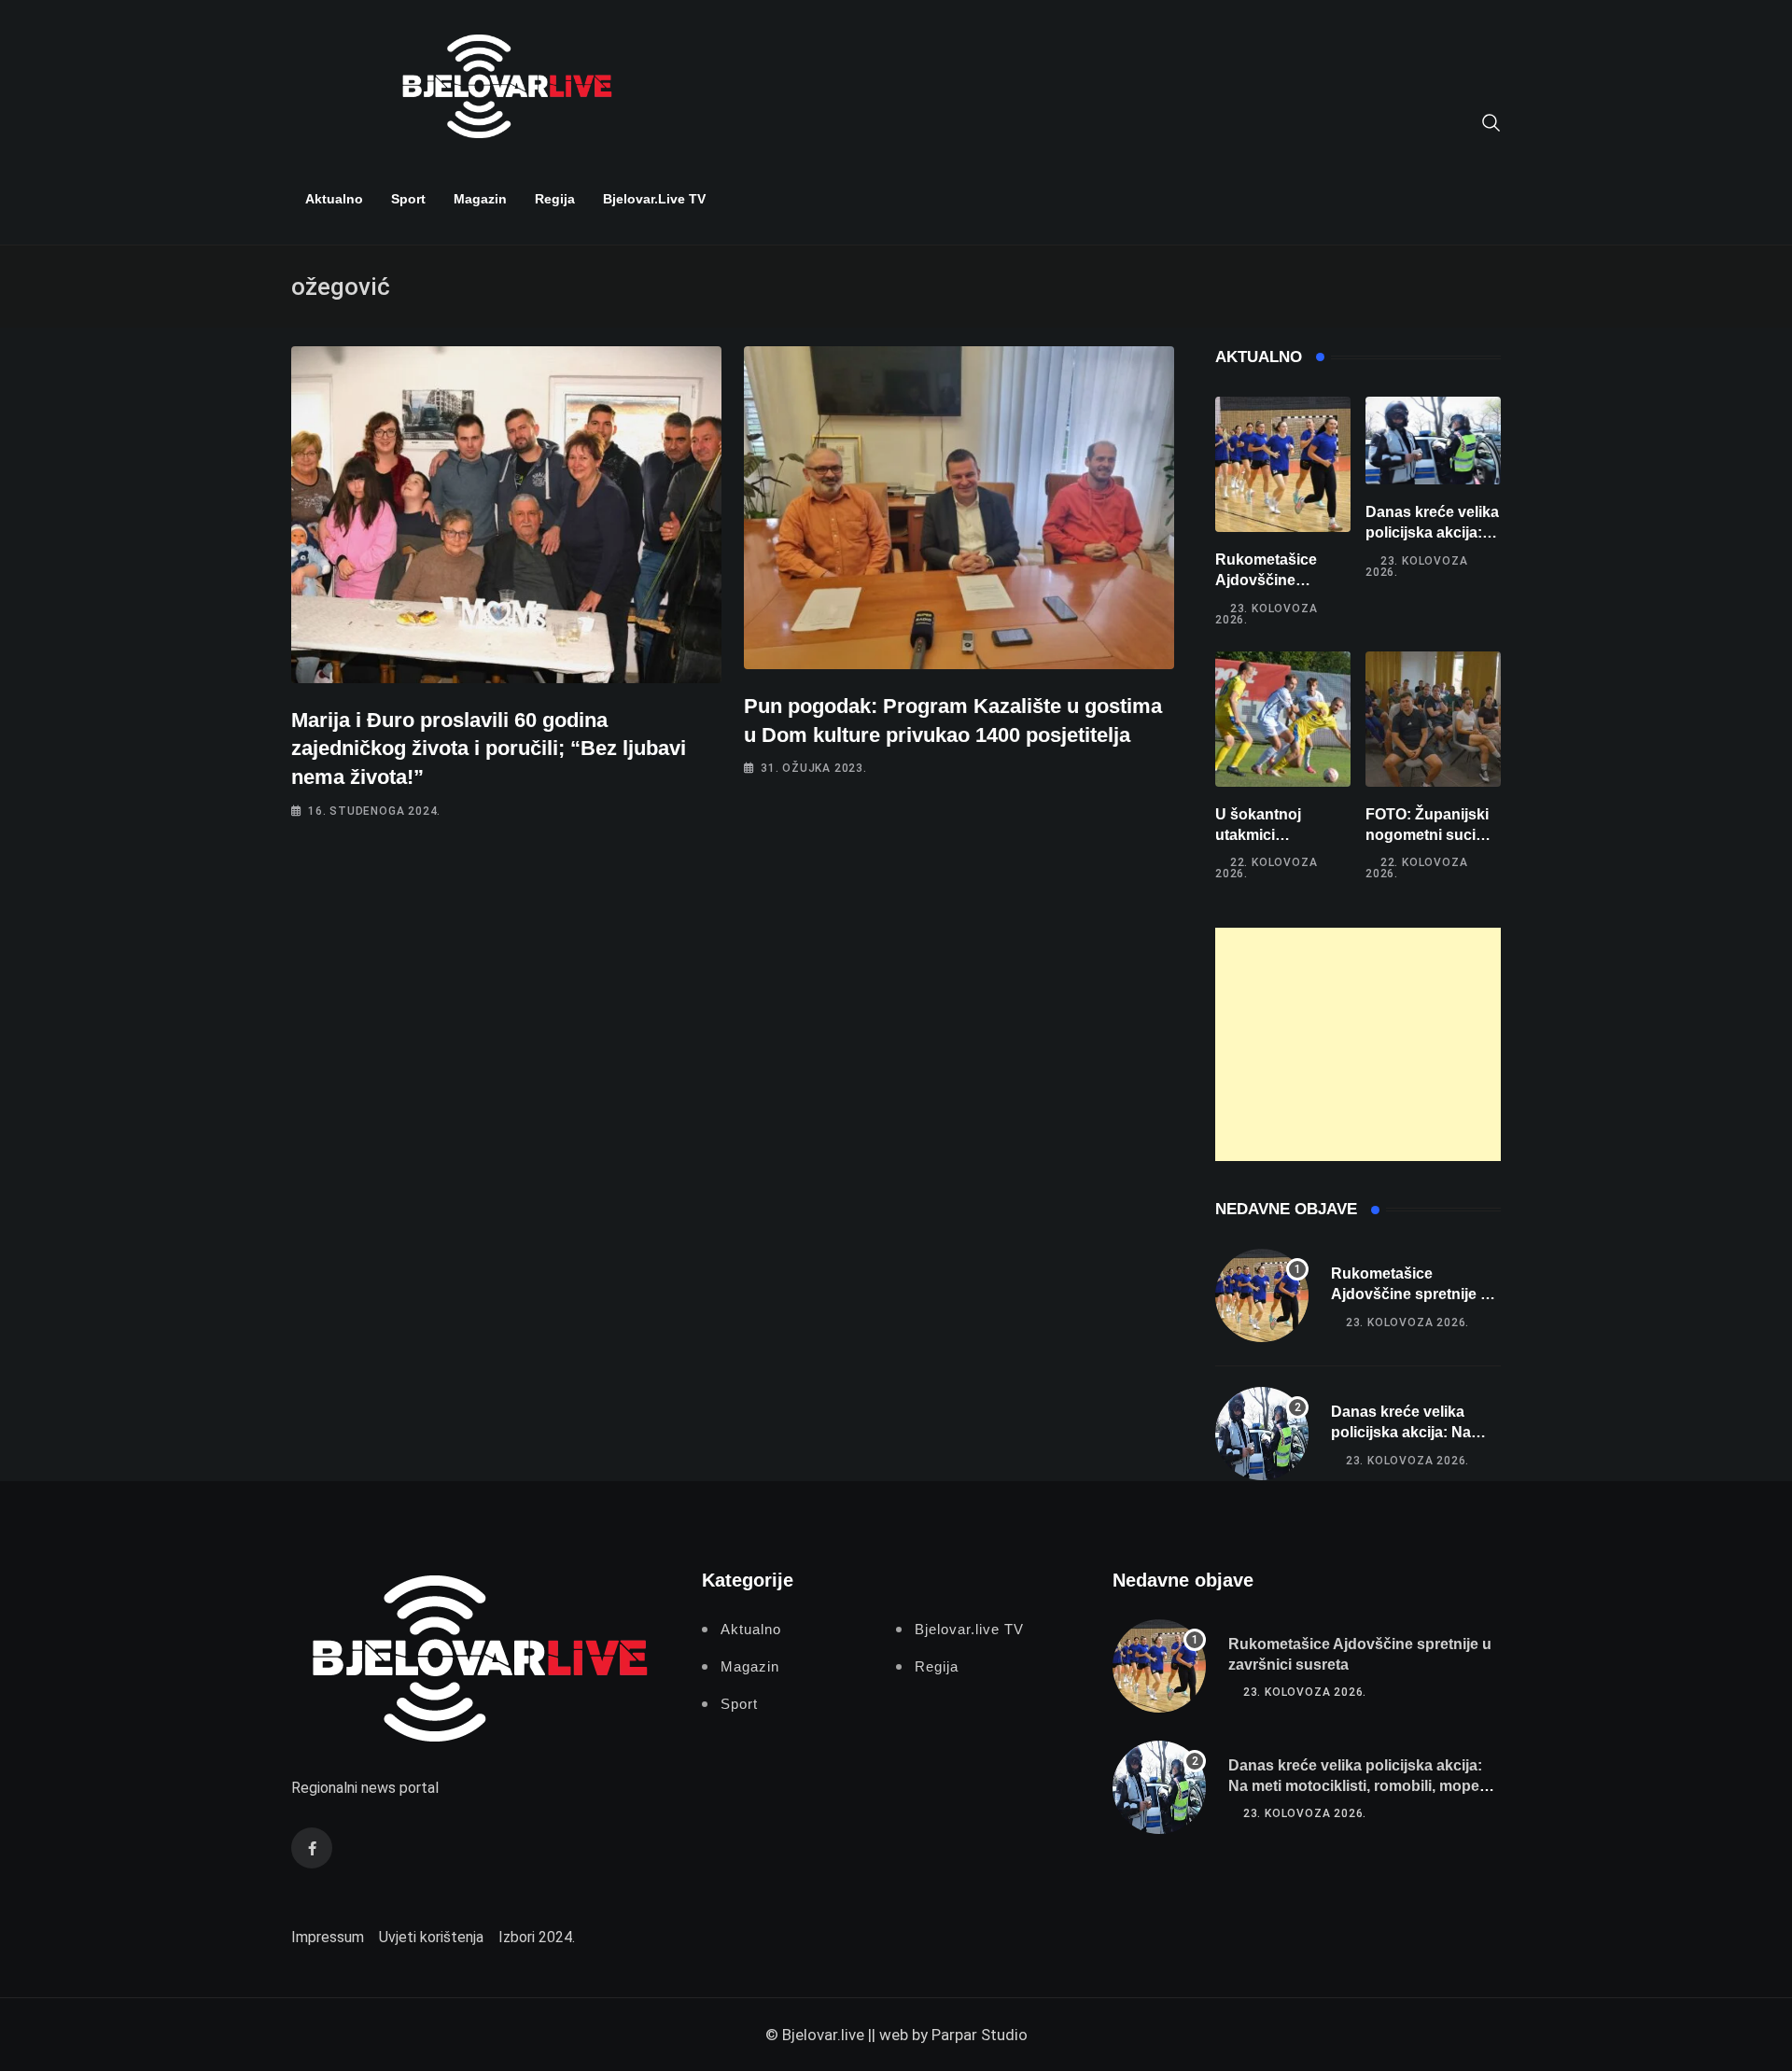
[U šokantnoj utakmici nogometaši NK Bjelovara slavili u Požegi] (1283, 719)
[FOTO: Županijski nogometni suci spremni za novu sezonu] (1433, 719)
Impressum (328, 1937)
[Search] (1491, 121)
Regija (555, 199)
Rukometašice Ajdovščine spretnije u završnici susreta (1410, 1294)
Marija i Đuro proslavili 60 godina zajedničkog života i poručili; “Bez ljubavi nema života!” (489, 749)
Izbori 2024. (537, 1937)
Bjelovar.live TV (654, 199)
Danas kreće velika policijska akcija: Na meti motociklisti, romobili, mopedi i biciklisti (1364, 1786)
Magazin (480, 199)
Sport (408, 199)
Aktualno (334, 199)
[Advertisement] (1358, 1044)
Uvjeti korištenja (431, 1937)
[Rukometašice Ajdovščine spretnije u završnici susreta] (1283, 464)
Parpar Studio (980, 2035)
